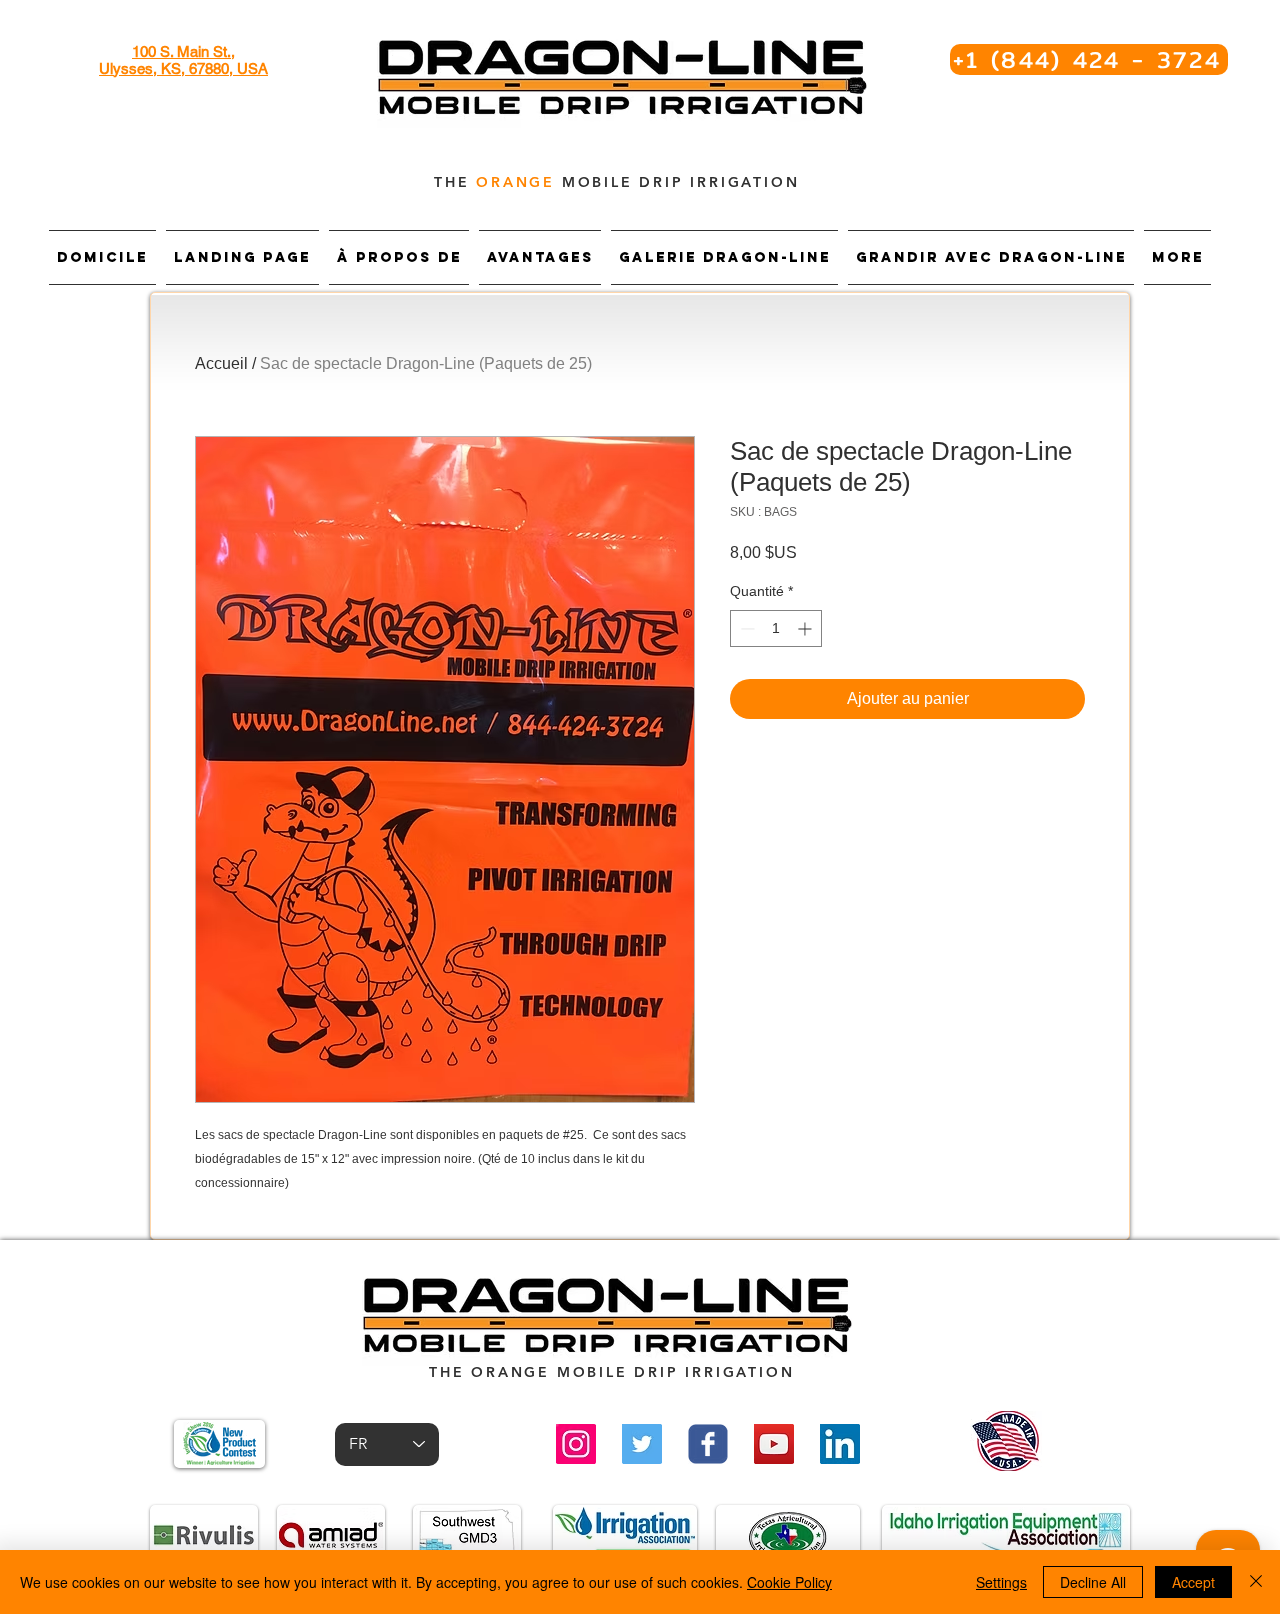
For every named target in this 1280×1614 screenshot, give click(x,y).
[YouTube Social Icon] (774, 1444)
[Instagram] (576, 1444)
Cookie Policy (789, 1582)
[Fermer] (1256, 1582)
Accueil (221, 363)
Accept (1193, 1582)
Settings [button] (1001, 1582)
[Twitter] (642, 1444)
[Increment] (806, 628)
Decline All (1093, 1582)
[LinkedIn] (840, 1444)
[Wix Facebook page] (708, 1444)
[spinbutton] (776, 628)
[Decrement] (745, 628)
